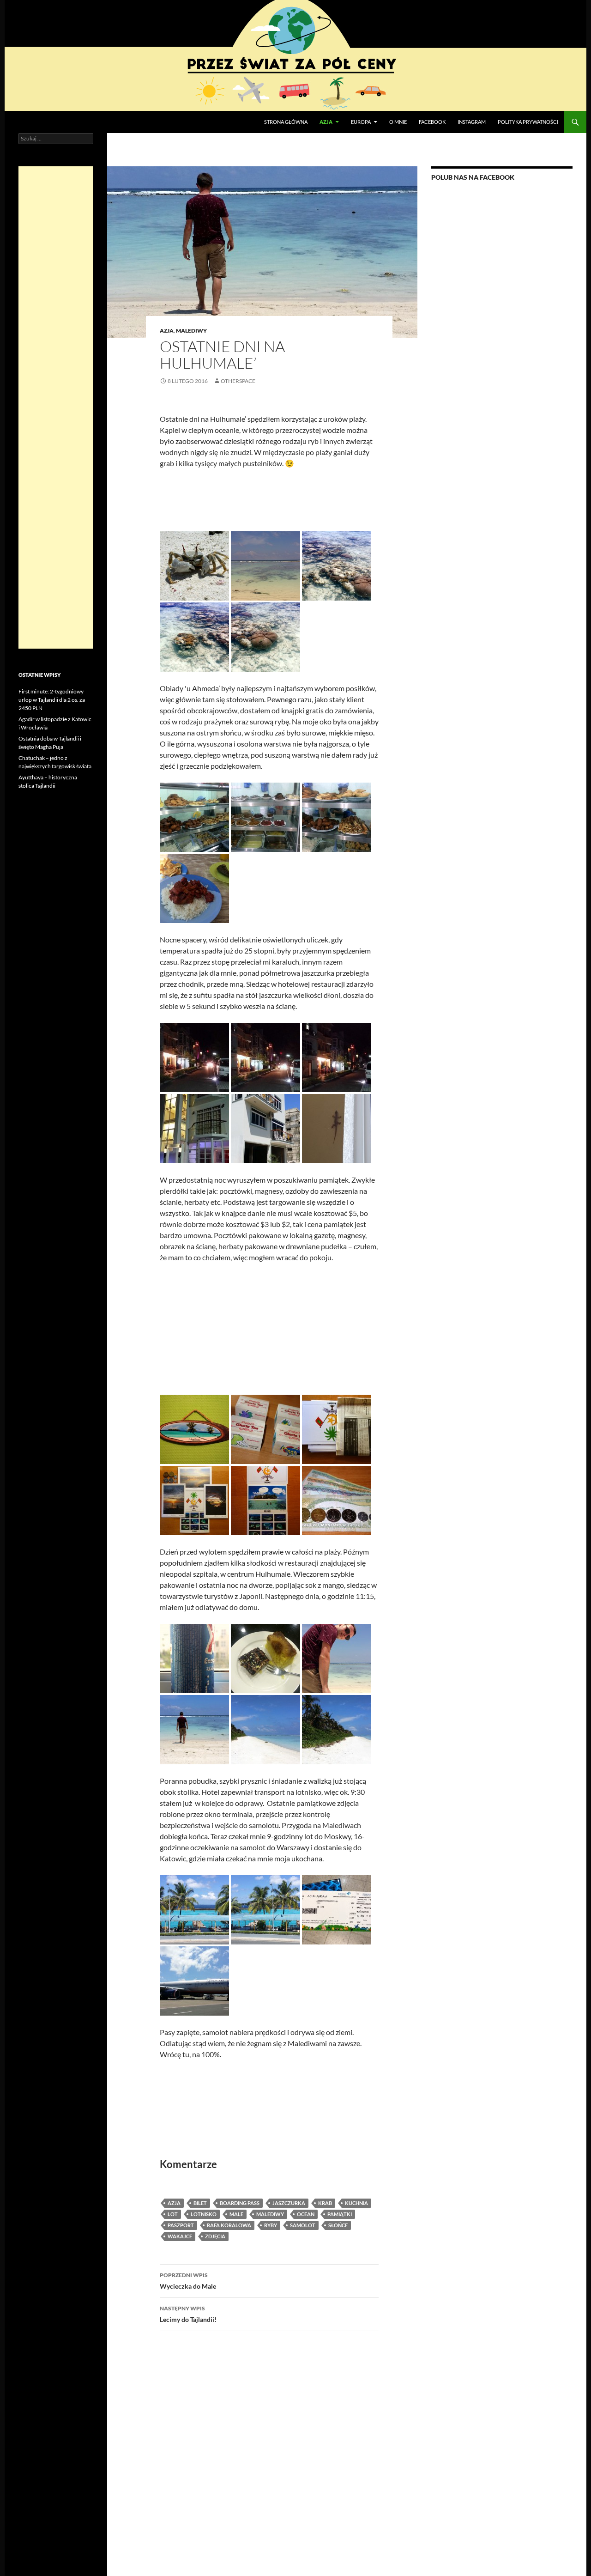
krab (325, 2203)
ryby (271, 2225)
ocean (306, 2214)
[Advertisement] (269, 503)
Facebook (432, 122)
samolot (303, 2225)
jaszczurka (289, 2203)
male (236, 2214)
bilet (200, 2203)
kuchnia (356, 2203)
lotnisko (204, 2214)
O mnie (398, 122)
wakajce (180, 2236)
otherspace (238, 381)
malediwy (270, 2214)
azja (174, 2203)
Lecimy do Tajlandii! (188, 2314)
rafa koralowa (229, 2225)
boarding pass (240, 2203)
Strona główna (286, 122)
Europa (361, 122)
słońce (338, 2225)
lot (173, 2214)
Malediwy (191, 331)
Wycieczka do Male (188, 2281)
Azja (326, 122)
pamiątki (340, 2214)
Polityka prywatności (528, 122)
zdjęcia (215, 2236)
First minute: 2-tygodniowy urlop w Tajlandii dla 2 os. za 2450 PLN (52, 700)
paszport (181, 2225)
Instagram (472, 122)
